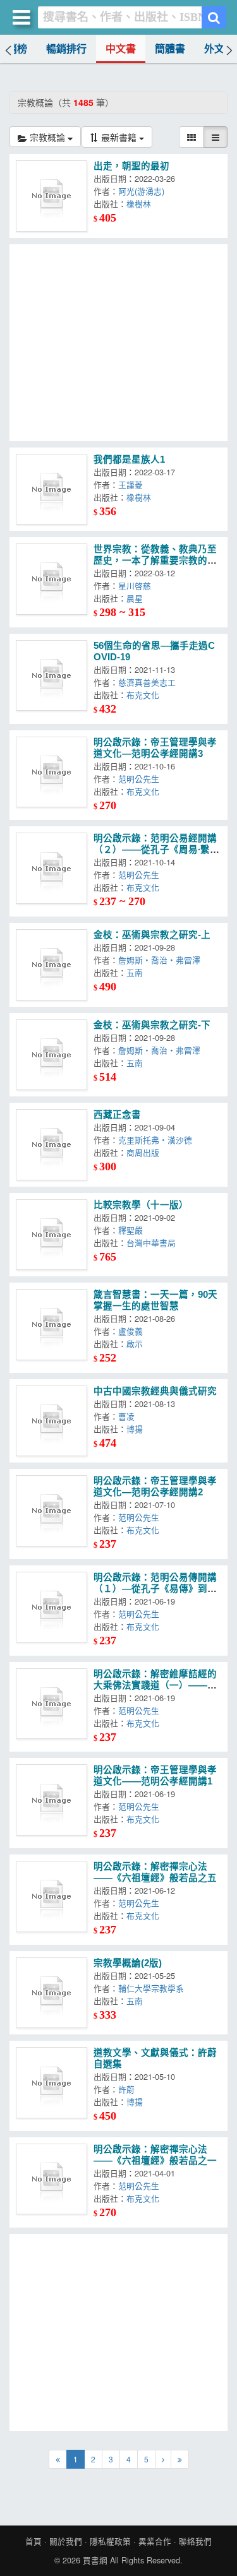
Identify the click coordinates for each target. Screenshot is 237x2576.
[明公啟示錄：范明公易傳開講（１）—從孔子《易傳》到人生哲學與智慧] (52, 1607)
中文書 (121, 49)
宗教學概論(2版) (128, 1963)
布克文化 (145, 695)
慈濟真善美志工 (149, 682)
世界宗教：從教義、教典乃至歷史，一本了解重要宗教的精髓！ (155, 561)
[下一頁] (163, 2459)
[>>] (180, 2459)
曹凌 (129, 1416)
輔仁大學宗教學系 (154, 1988)
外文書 (219, 49)
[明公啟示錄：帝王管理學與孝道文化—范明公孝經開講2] (52, 1511)
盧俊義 (133, 1331)
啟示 (137, 1344)
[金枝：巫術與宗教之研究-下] (52, 1055)
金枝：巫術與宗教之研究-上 (152, 935)
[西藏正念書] (52, 1145)
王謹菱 (133, 484)
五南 (137, 972)
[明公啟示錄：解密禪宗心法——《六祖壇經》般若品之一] (52, 2179)
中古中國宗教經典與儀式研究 (155, 1391)
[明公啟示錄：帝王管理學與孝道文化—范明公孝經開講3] (52, 772)
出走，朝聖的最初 (131, 166)
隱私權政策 (110, 2541)
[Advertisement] (118, 343)
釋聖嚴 (133, 1230)
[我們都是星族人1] (52, 490)
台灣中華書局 (154, 1243)
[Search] (214, 17)
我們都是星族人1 (129, 460)
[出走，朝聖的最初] (52, 196)
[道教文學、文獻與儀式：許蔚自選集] (52, 2083)
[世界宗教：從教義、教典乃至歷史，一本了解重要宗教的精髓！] (52, 579)
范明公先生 (141, 779)
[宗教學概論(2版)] (52, 1993)
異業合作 (155, 2541)
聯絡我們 (195, 2541)
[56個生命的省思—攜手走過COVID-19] (52, 676)
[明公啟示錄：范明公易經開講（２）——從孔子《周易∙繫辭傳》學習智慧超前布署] (52, 868)
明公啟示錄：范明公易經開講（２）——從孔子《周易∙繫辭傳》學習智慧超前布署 (156, 850)
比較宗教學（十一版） (141, 1205)
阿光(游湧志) (144, 191)
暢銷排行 (66, 49)
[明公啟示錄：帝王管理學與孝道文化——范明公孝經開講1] (52, 1800)
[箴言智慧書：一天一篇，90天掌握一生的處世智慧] (52, 1325)
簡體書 (170, 49)
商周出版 (145, 1152)
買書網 (95, 2560)
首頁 (33, 2541)
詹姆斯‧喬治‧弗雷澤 (162, 960)
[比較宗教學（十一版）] (52, 1235)
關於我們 (66, 2541)
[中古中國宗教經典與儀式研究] (52, 1421)
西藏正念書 (117, 1115)
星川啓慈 (137, 585)
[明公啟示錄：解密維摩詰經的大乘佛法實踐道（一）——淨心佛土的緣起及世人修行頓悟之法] (52, 1704)
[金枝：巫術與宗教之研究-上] (52, 965)
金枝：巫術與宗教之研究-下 (152, 1025)
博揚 (137, 1429)
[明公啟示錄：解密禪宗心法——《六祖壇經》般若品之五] (52, 1896)
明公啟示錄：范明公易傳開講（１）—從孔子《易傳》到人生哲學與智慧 (155, 1589)
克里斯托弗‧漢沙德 (158, 1140)
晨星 (137, 598)
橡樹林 (141, 204)
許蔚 (129, 2089)
